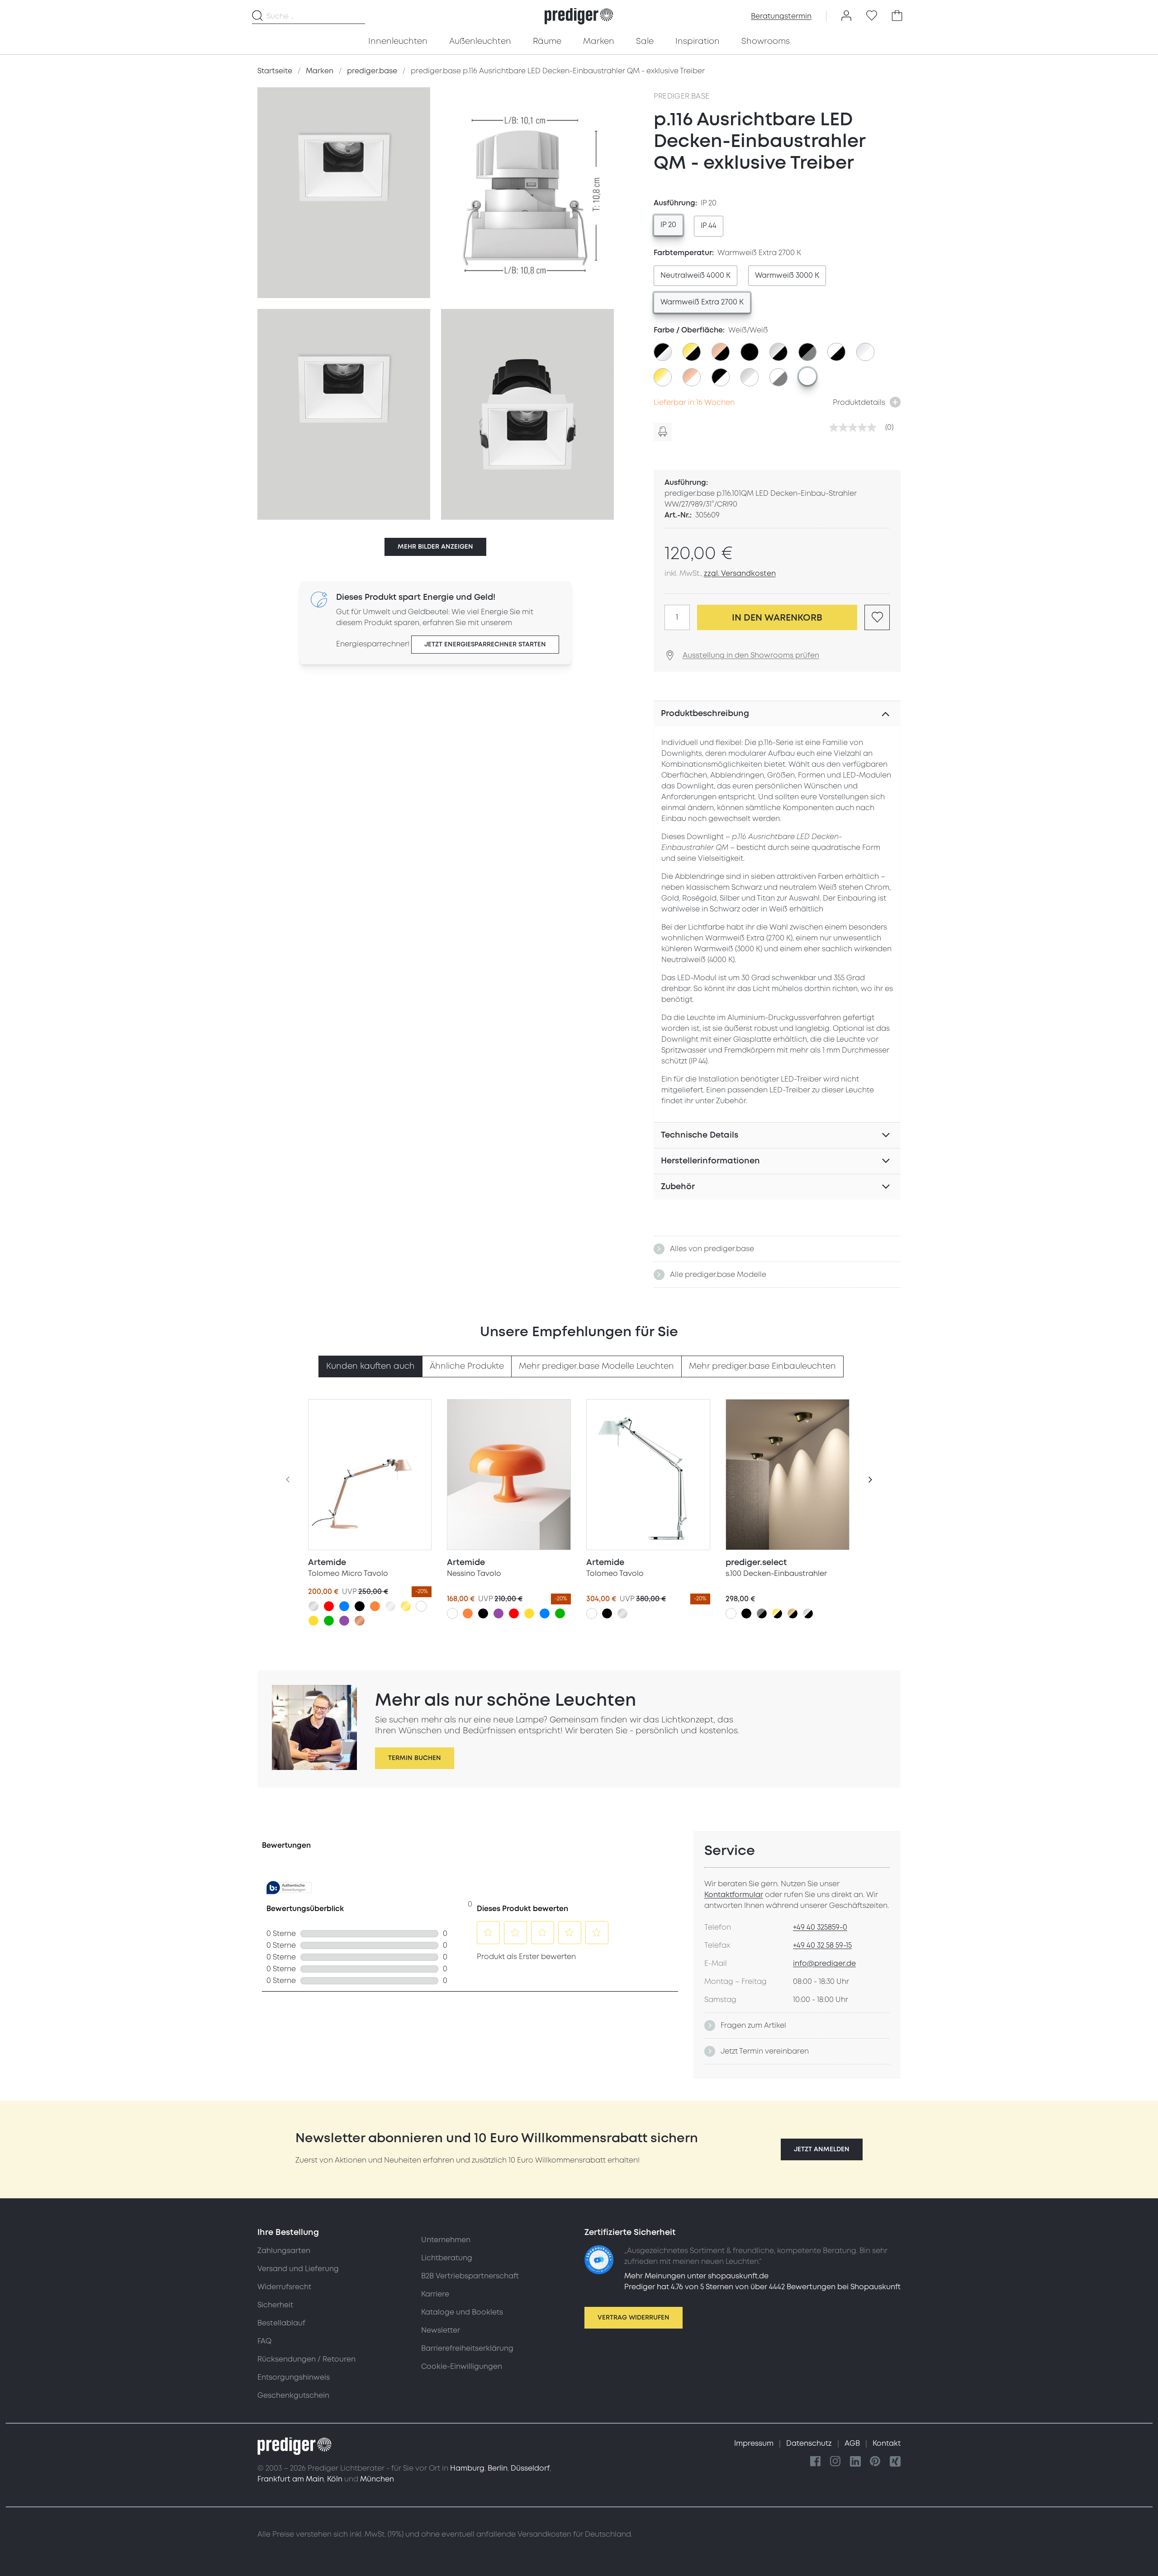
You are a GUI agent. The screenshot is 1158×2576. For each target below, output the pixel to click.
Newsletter (441, 2330)
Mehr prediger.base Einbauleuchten (762, 1366)
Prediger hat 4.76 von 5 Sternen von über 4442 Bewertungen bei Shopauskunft (762, 2287)
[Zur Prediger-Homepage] (579, 16)
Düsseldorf (530, 2468)
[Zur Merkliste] (872, 16)
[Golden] (406, 1606)
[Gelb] (313, 1621)
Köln (335, 2479)
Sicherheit (275, 2305)
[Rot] (329, 1606)
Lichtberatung (447, 2258)
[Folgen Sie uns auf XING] (895, 2462)
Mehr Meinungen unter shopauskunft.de (696, 2276)
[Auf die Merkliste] (877, 617)
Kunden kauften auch (370, 1366)
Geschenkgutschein (293, 2396)
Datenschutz (810, 2443)
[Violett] (344, 1621)
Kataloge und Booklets (462, 2312)
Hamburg (467, 2468)
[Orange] (375, 1606)
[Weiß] (421, 1606)
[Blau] (344, 1606)
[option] (668, 225)
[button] (822, 2149)
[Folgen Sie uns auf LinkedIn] (855, 2462)
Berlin (498, 2468)
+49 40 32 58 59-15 (822, 1945)
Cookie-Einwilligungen (462, 2367)
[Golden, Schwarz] (777, 1613)
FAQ (264, 2341)
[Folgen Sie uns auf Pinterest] (875, 2462)
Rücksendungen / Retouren (306, 2359)
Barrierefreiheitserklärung (467, 2348)
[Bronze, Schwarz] (793, 1613)
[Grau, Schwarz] (762, 1613)
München (377, 2479)
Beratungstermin (781, 16)
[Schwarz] (360, 1606)
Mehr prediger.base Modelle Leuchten (596, 1366)
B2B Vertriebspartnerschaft (470, 2276)
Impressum (755, 2443)
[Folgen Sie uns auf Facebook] (816, 2462)
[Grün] (329, 1621)
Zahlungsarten (284, 2251)
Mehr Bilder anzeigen (435, 547)
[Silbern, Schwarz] (808, 1613)
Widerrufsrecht (284, 2287)
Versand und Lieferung (298, 2269)
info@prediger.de (824, 1964)
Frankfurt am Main (291, 2479)
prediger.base (682, 96)
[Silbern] (313, 1606)
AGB (853, 2443)
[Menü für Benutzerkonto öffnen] (846, 16)
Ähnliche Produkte (467, 1366)
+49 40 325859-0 (820, 1927)
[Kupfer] (360, 1621)
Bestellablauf (281, 2323)
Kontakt (887, 2443)
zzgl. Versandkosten (740, 574)
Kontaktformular (734, 1895)
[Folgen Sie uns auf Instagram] (835, 2462)
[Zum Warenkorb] (897, 16)
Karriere (435, 2294)
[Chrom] (390, 1606)
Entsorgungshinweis (294, 2377)
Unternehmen (446, 2240)
